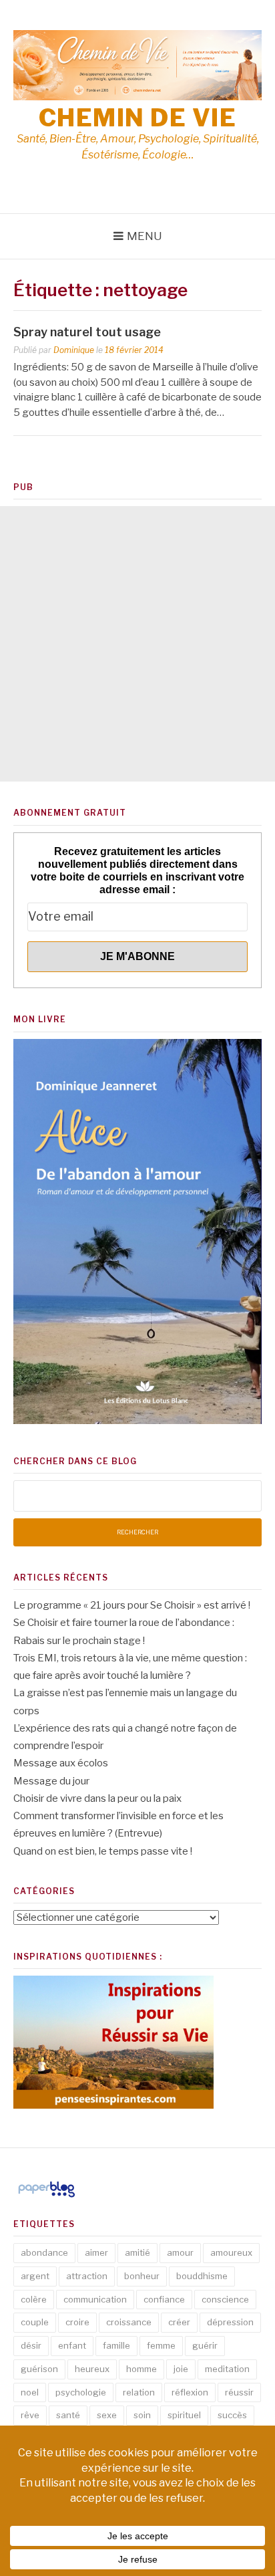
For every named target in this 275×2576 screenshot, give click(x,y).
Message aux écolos (61, 1763)
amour (180, 2252)
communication (95, 2299)
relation (139, 2392)
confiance (164, 2299)
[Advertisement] (137, 644)
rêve (30, 2415)
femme (161, 2345)
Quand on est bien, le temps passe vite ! (103, 1851)
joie (181, 2369)
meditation (227, 2369)
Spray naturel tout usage (87, 332)
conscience (225, 2299)
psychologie (81, 2392)
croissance (129, 2322)
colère (34, 2299)
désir (31, 2345)
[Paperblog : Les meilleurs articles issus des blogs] (46, 2197)
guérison (39, 2369)
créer (179, 2322)
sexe (107, 2415)
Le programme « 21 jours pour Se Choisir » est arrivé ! (132, 1605)
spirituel (184, 2415)
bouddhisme (202, 2276)
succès (232, 2415)
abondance (44, 2252)
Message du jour (51, 1781)
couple (35, 2322)
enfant (72, 2345)
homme (142, 2369)
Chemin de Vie (138, 118)
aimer (96, 2252)
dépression (230, 2322)
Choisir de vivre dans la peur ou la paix (97, 1798)
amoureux (231, 2252)
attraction (87, 2276)
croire (77, 2322)
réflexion (190, 2392)
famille (116, 2345)
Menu (145, 236)
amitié (137, 2252)
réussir (239, 2392)
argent (35, 2276)
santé (68, 2415)
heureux (92, 2369)
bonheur (142, 2276)
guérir (205, 2345)
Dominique (74, 350)
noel (30, 2392)
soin (142, 2415)
